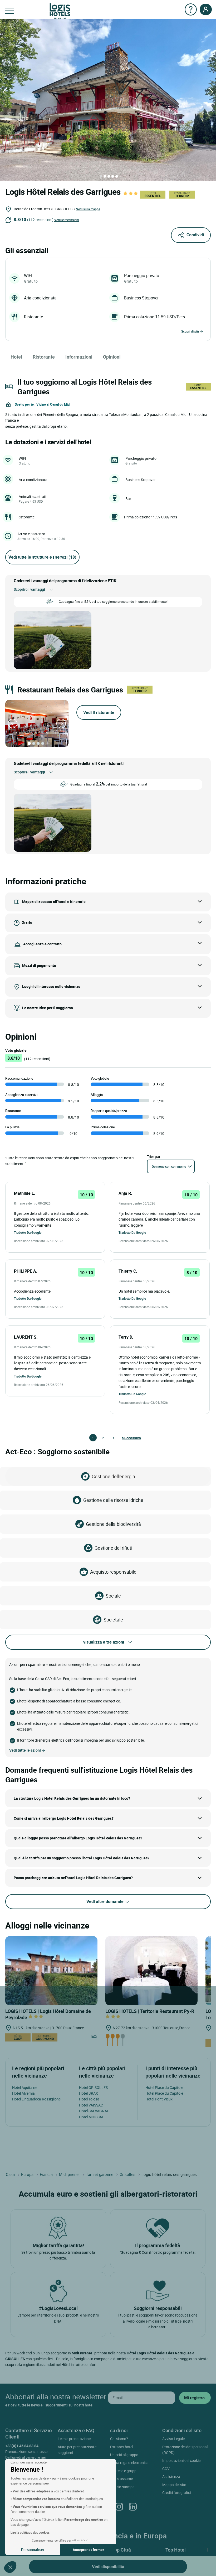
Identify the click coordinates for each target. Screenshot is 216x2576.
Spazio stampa (122, 2487)
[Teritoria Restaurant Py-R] (151, 1970)
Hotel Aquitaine (25, 2087)
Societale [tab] (113, 1620)
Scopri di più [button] (190, 331)
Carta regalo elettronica (129, 2463)
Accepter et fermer (88, 2550)
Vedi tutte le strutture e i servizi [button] (42, 557)
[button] (10, 2567)
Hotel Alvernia (23, 2093)
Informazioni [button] (79, 357)
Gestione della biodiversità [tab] (113, 1524)
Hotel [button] (16, 357)
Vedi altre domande (105, 1901)
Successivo (124, 1438)
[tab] (101, 176)
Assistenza (171, 2476)
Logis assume (121, 2479)
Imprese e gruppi (124, 2471)
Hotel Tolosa (89, 2099)
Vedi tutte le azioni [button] (25, 1750)
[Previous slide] (13, 723)
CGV (166, 2469)
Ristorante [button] (44, 357)
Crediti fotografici (176, 2493)
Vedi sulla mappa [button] (88, 209)
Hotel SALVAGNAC (94, 2111)
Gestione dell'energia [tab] (113, 1476)
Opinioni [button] (112, 357)
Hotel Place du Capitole (164, 2087)
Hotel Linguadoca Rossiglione (36, 2099)
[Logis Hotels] (60, 11)
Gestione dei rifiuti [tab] (113, 1548)
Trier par (154, 1157)
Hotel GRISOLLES (93, 2087)
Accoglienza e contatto (42, 944)
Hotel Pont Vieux (159, 2099)
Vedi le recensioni (67, 220)
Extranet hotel (122, 2447)
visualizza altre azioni (104, 1642)
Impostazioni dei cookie (181, 2460)
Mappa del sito (174, 2485)
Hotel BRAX (89, 2093)
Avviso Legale (173, 2439)
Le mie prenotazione (74, 2439)
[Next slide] (61, 723)
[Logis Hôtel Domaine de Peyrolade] (51, 1970)
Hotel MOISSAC (92, 2117)
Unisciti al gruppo (124, 2455)
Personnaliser (33, 2550)
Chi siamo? (119, 2439)
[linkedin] (133, 2506)
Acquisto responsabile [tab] (113, 1572)
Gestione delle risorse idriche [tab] (113, 1500)
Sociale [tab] (113, 1596)
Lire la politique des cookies (30, 2532)
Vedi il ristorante (99, 712)
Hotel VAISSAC (91, 2105)
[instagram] (119, 2506)
